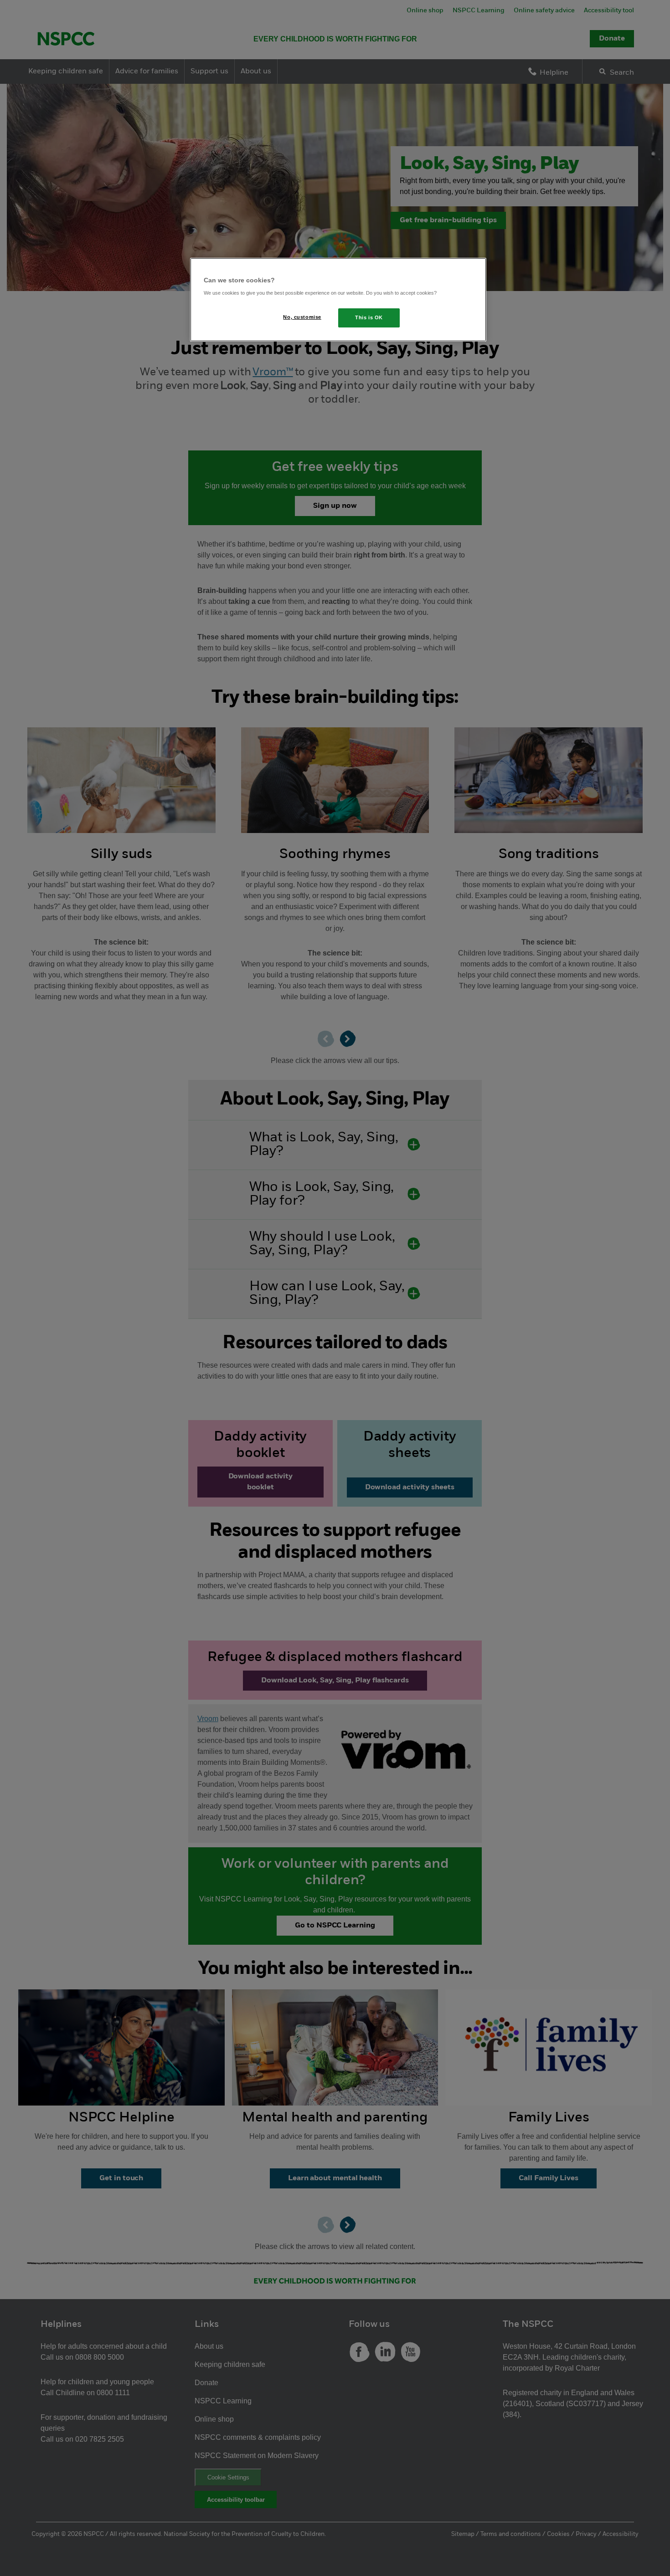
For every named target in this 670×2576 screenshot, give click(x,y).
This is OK (369, 317)
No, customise (302, 317)
